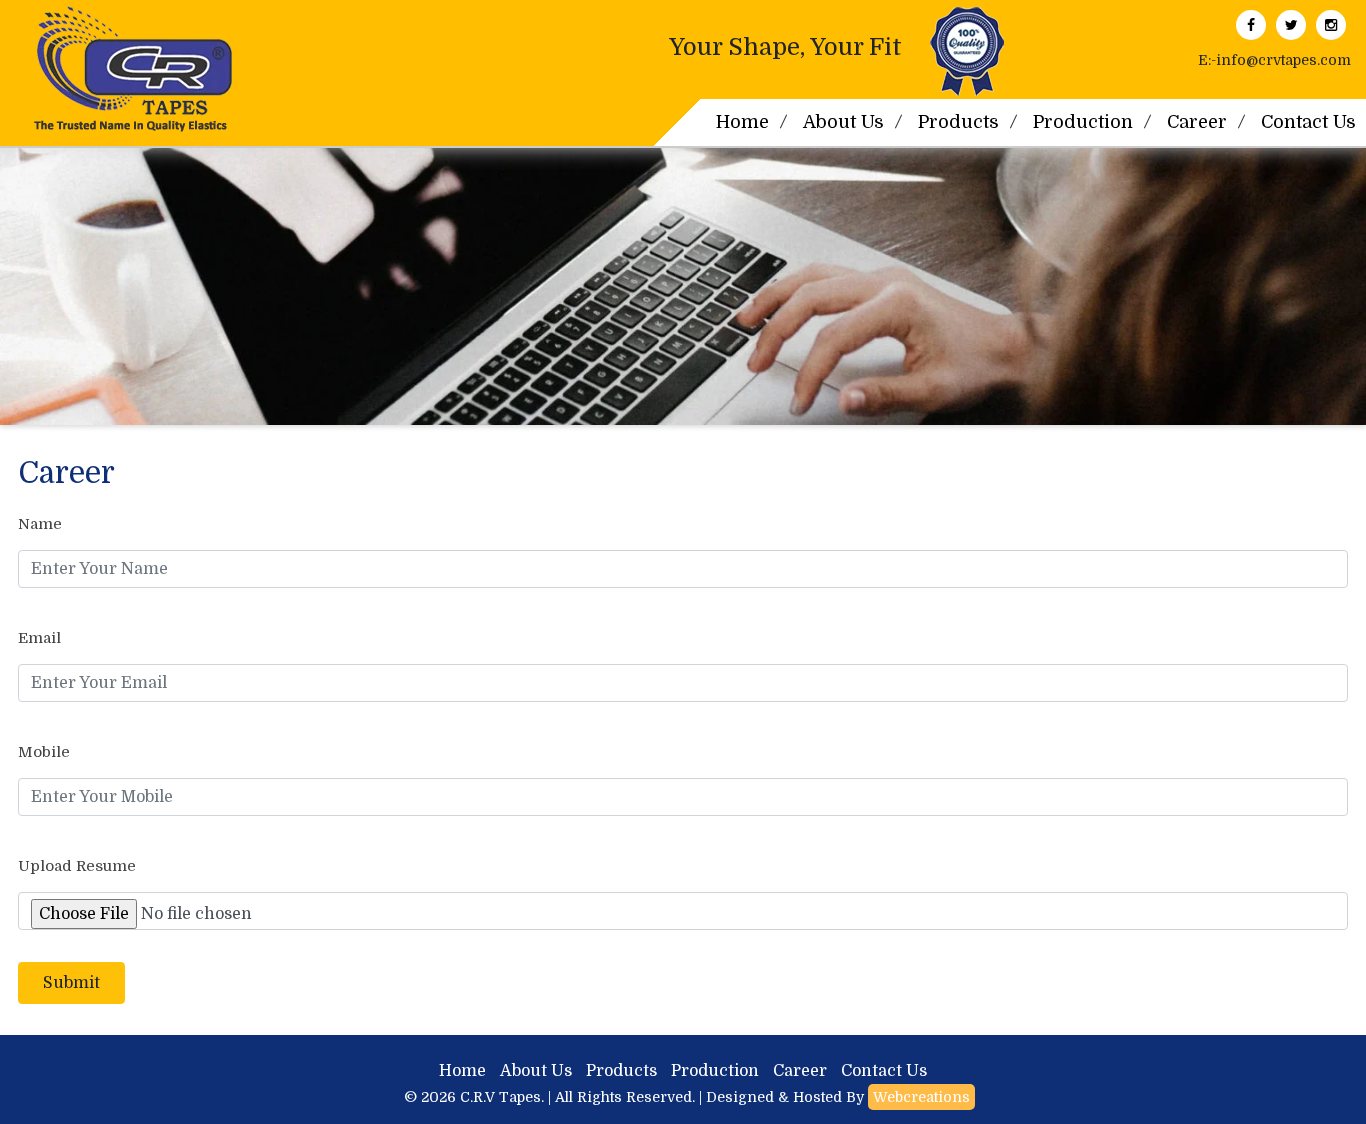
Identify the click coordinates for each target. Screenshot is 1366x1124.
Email (39, 638)
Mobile (44, 752)
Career (1197, 122)
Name (40, 524)
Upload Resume (77, 866)
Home (742, 122)
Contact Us (884, 1071)
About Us (843, 122)
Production (1083, 122)
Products (958, 122)
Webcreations (921, 1097)
